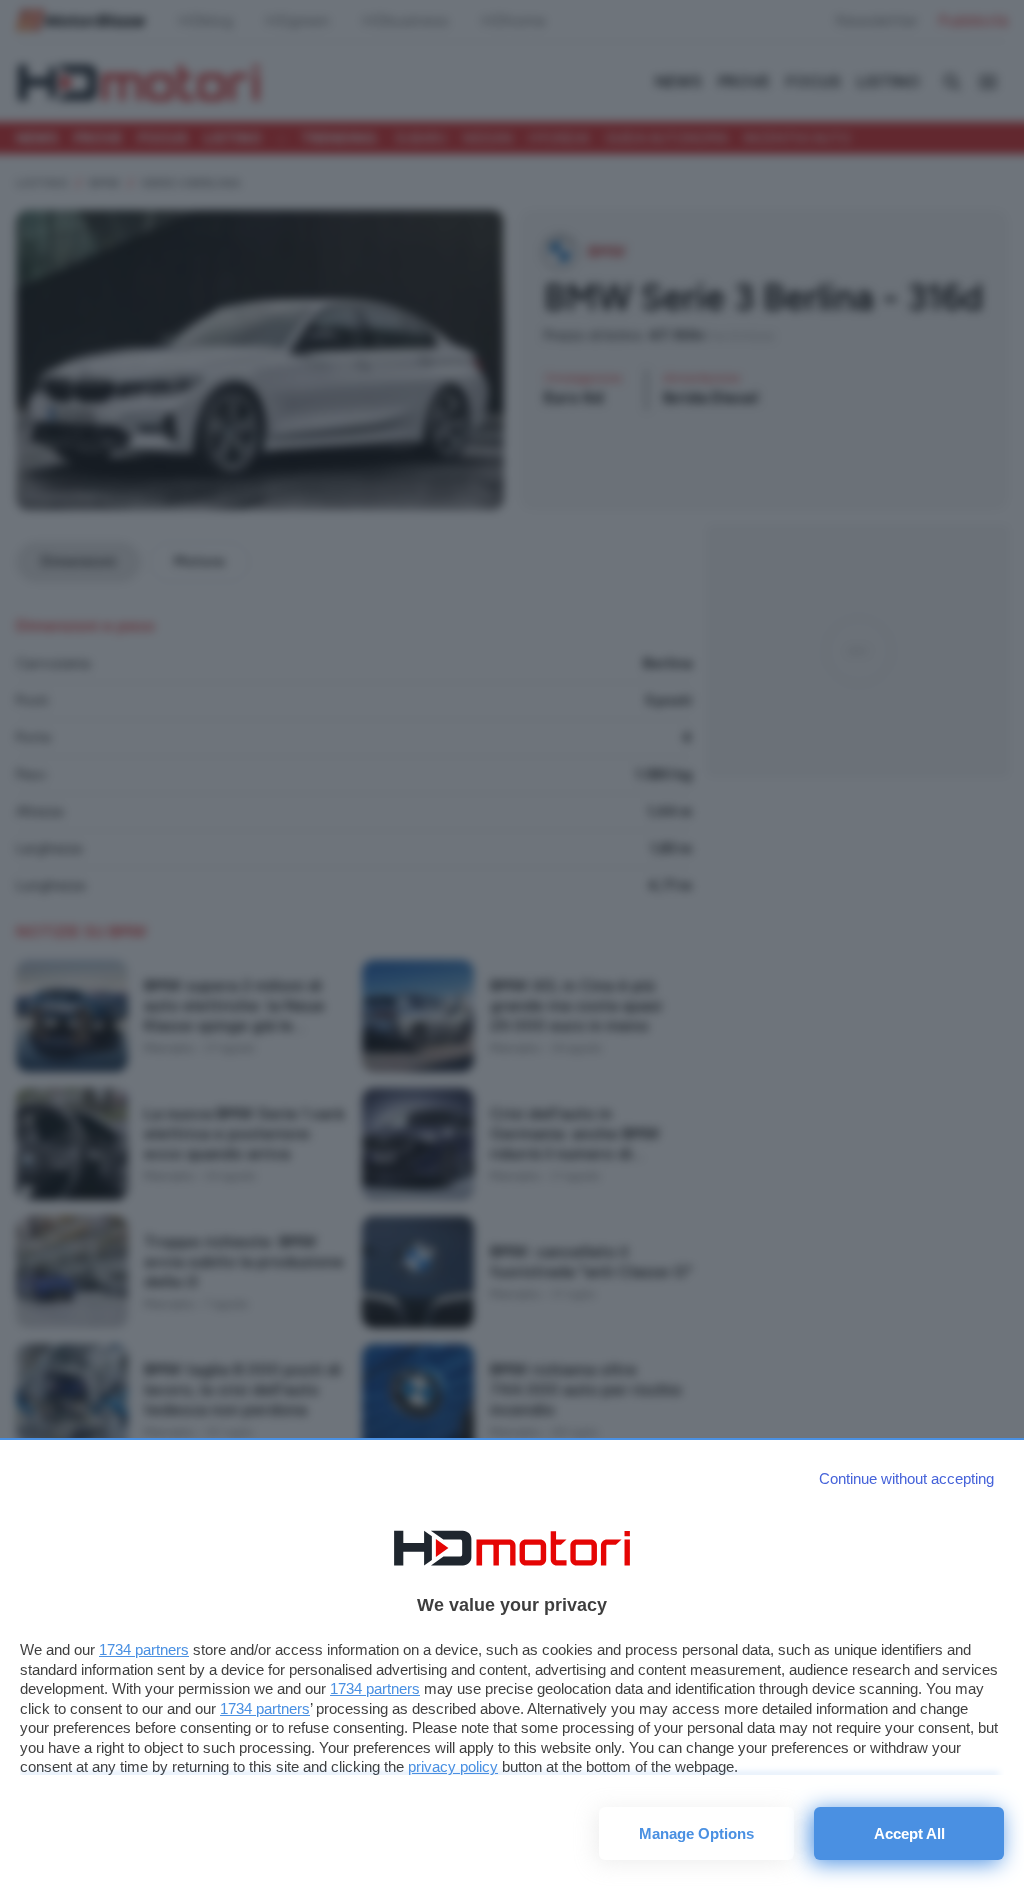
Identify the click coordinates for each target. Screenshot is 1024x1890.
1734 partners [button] (144, 1649)
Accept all (909, 1833)
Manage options (696, 1833)
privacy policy (453, 1766)
